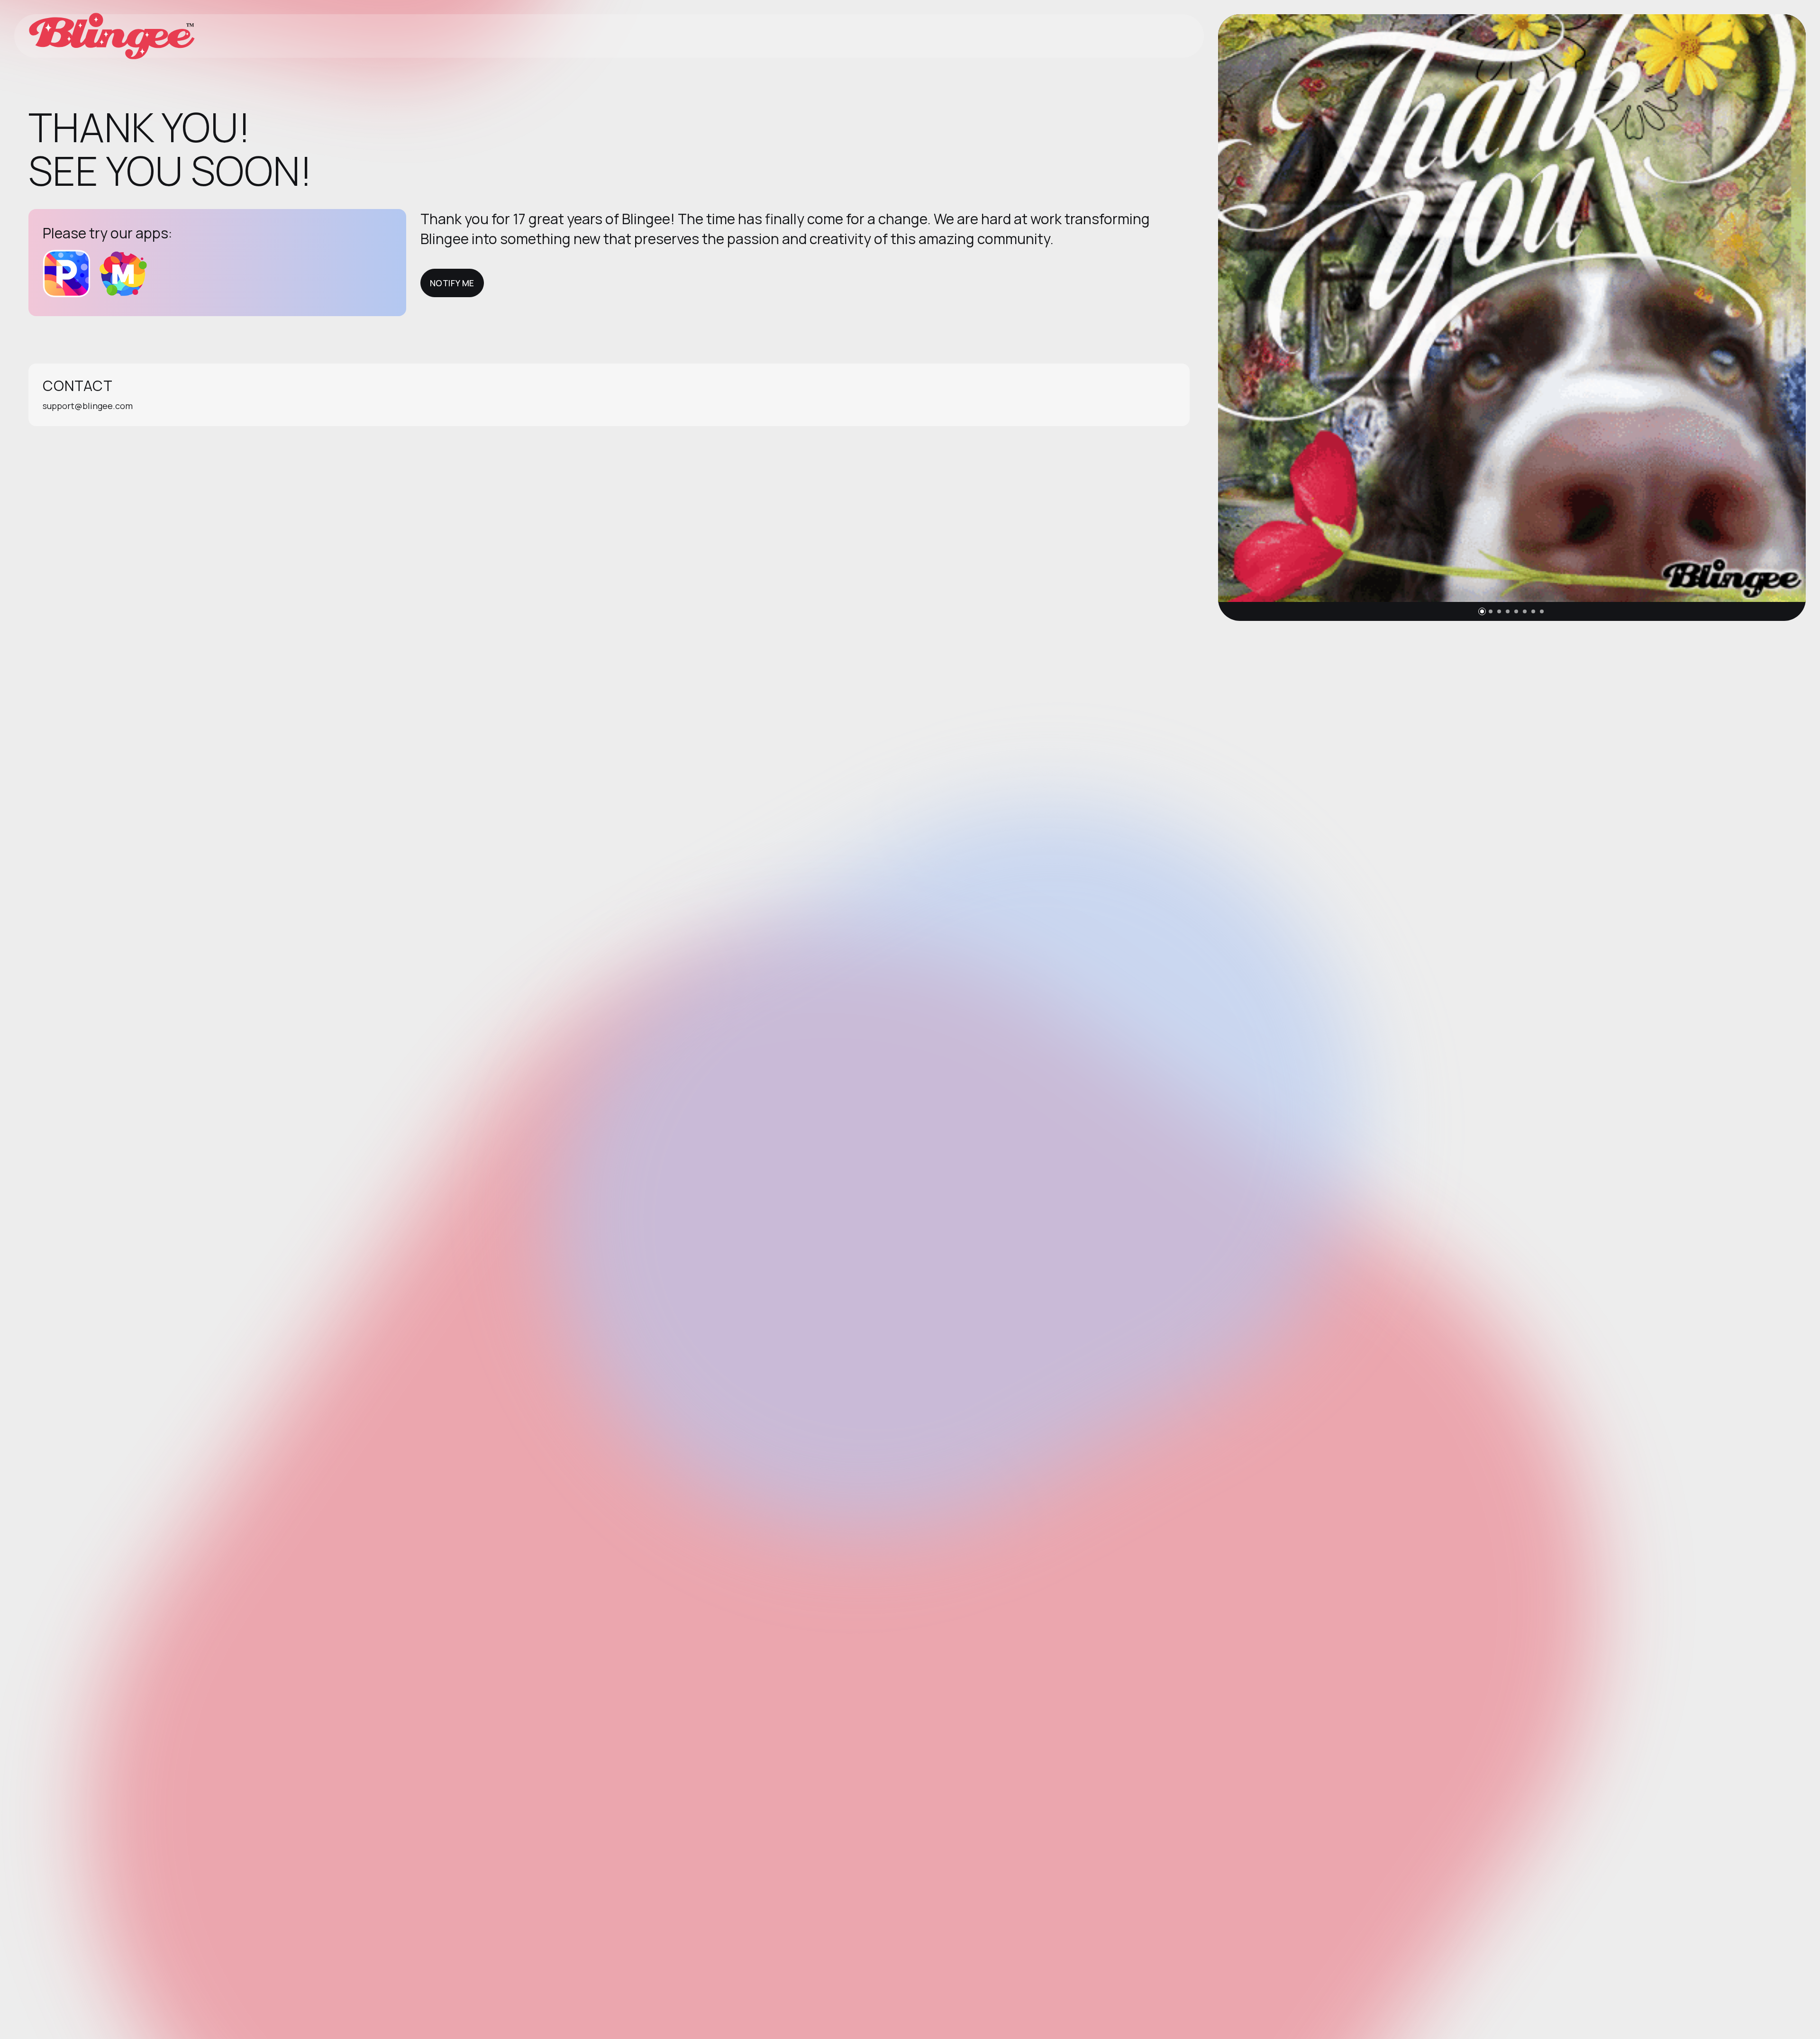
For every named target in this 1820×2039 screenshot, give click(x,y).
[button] (1482, 611)
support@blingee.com (88, 406)
